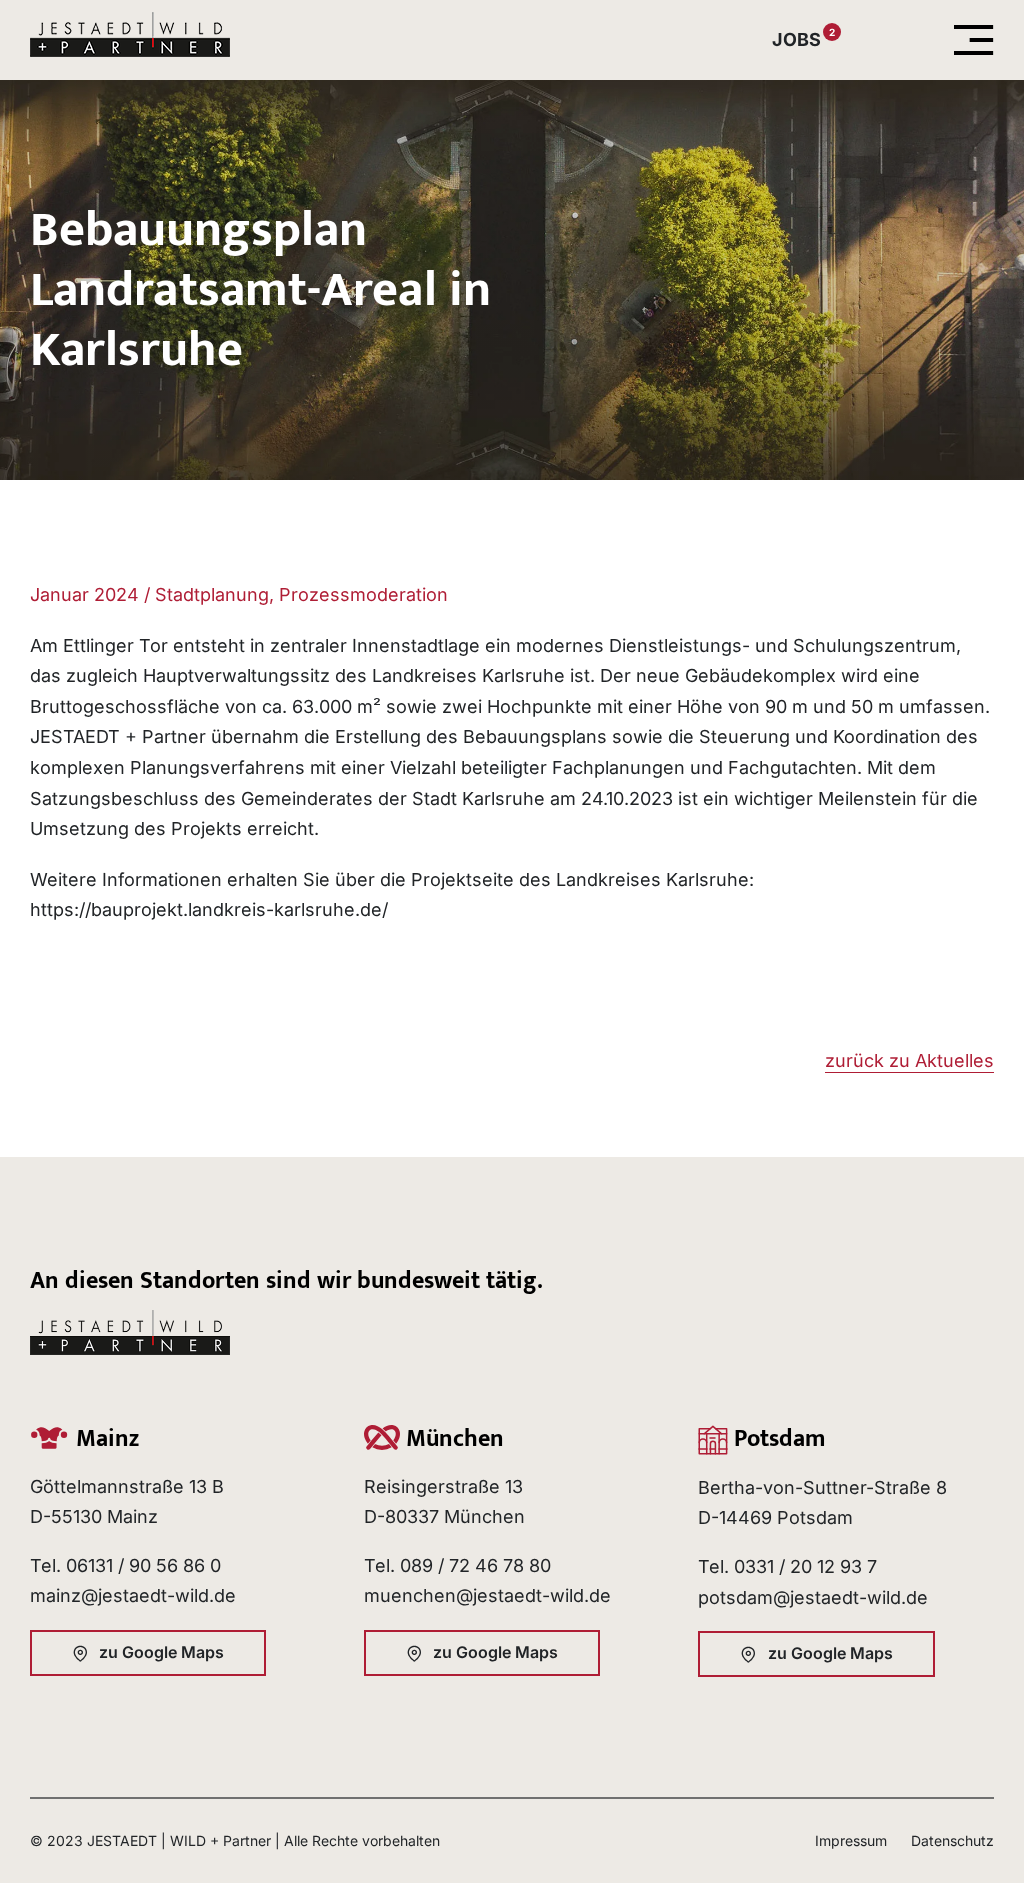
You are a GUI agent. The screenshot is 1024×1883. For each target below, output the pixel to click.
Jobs (796, 39)
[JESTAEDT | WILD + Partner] (130, 20)
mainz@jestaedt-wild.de (133, 1595)
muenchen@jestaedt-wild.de (487, 1595)
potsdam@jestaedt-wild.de (813, 1597)
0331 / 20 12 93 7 (805, 1566)
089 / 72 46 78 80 (475, 1565)
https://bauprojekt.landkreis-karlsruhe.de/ (209, 909)
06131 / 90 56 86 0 (143, 1565)
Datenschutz (952, 1840)
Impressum (851, 1840)
